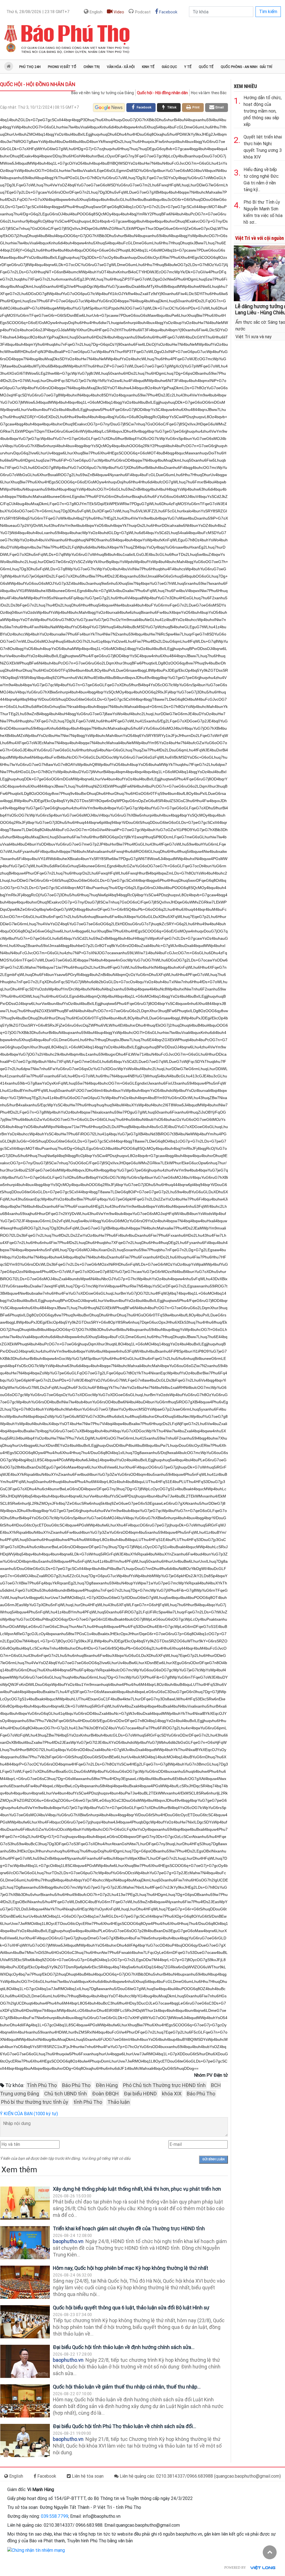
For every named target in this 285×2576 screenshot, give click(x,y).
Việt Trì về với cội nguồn (260, 238)
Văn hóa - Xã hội (121, 67)
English (95, 12)
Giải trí (266, 67)
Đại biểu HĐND (140, 2094)
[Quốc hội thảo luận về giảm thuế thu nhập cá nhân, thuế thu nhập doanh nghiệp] (25, 2401)
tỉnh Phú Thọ (88, 2102)
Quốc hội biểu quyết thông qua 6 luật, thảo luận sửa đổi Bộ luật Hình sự (131, 2308)
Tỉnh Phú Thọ (42, 2085)
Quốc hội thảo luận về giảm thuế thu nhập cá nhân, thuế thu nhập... (127, 2387)
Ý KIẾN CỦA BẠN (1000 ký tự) (29, 2114)
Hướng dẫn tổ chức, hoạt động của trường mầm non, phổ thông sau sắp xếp (263, 111)
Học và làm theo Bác (209, 93)
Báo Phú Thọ (76, 2085)
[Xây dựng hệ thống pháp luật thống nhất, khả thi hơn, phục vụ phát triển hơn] (25, 2203)
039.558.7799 (55, 2516)
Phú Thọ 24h (30, 67)
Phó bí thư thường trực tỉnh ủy (35, 2102)
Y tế (188, 67)
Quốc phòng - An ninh (239, 67)
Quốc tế (206, 67)
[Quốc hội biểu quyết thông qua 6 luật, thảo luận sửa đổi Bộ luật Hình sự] (25, 2322)
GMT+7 (38, 12)
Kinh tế (148, 67)
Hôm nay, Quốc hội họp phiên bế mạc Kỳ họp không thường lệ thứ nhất (131, 2268)
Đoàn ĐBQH (105, 2094)
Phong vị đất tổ (62, 67)
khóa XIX (172, 2094)
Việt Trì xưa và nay (254, 337)
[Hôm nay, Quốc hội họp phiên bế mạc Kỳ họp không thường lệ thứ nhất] (25, 2282)
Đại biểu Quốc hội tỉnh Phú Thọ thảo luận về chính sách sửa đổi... (125, 2426)
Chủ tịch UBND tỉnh (66, 2094)
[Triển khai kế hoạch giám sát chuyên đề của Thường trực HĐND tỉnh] (25, 2243)
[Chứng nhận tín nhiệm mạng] (36, 2550)
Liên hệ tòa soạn (87, 2476)
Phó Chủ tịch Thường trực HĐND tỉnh (164, 2085)
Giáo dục (169, 67)
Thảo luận (119, 2102)
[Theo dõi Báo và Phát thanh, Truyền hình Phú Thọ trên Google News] (109, 108)
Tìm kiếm (268, 12)
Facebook (168, 12)
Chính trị (92, 67)
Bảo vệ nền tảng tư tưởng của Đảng (103, 93)
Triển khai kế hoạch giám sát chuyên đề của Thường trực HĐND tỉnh (129, 2228)
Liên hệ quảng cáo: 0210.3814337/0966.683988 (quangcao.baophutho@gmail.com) (200, 2476)
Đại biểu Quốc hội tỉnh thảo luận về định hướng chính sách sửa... (124, 2347)
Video (118, 12)
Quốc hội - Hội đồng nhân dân (38, 84)
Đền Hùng (107, 2085)
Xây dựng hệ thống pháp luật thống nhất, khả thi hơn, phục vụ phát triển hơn (137, 2189)
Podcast (142, 12)
